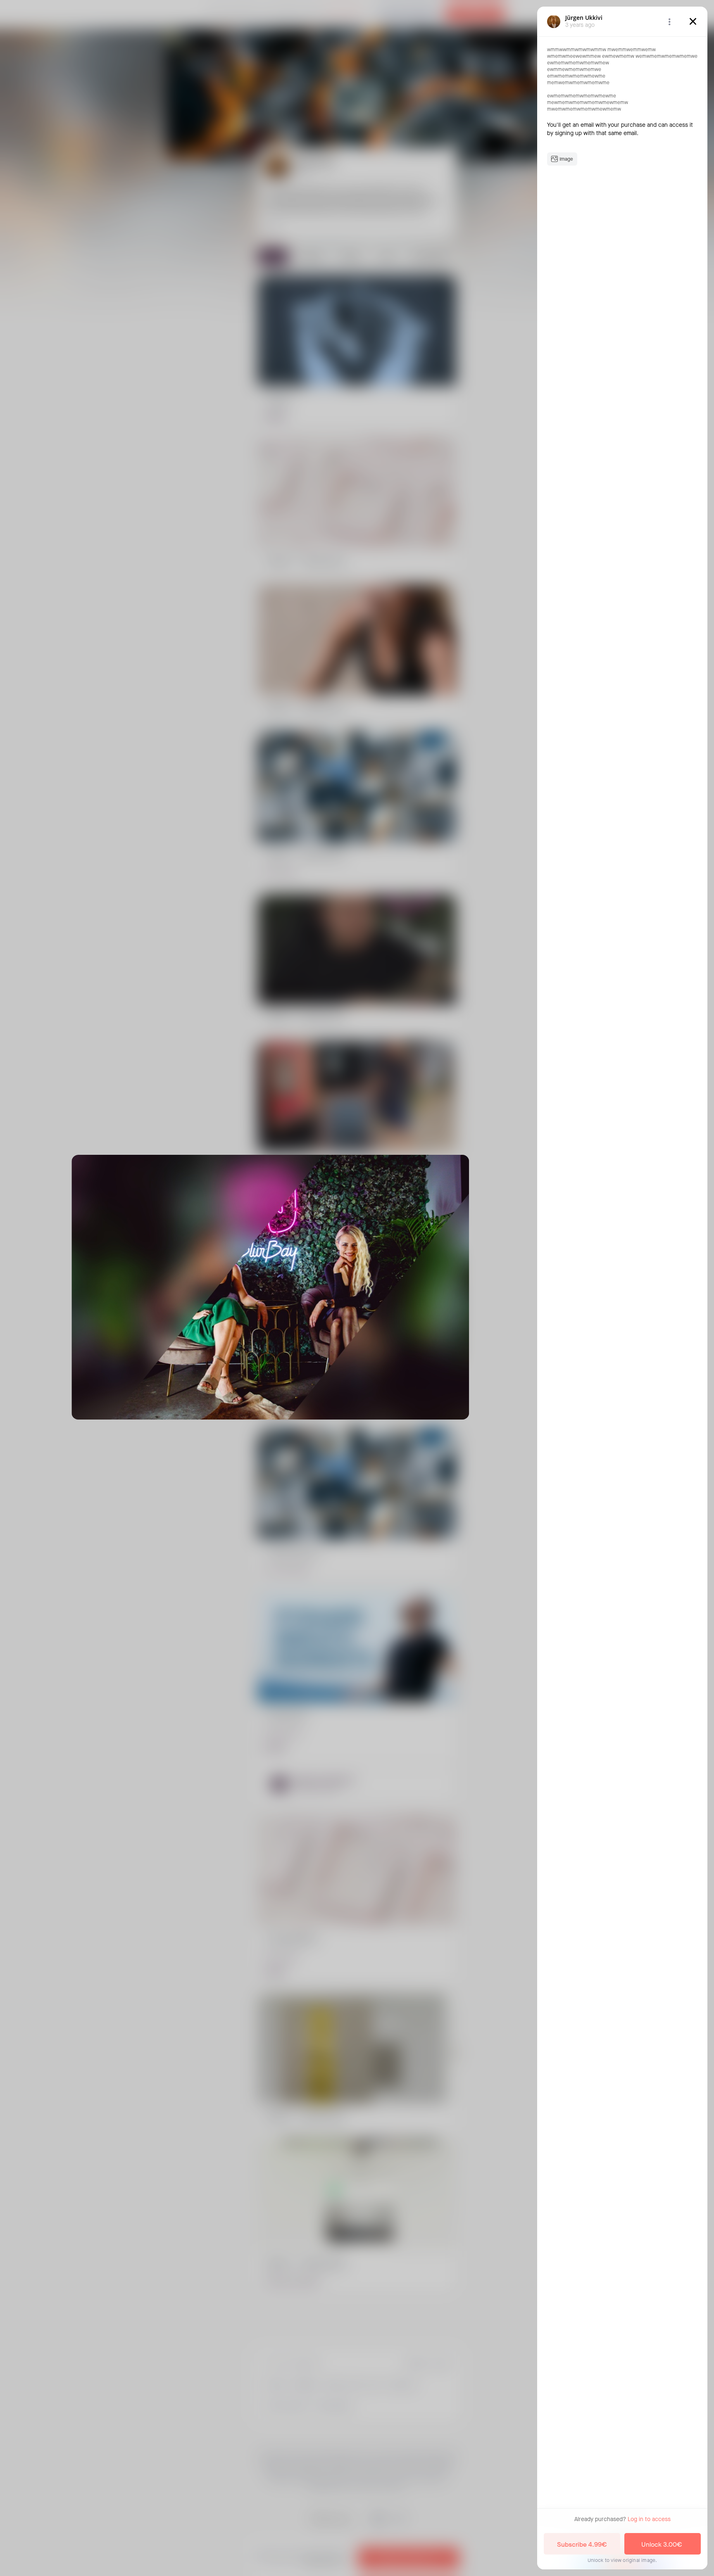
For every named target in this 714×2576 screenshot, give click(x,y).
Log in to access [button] (649, 2519)
